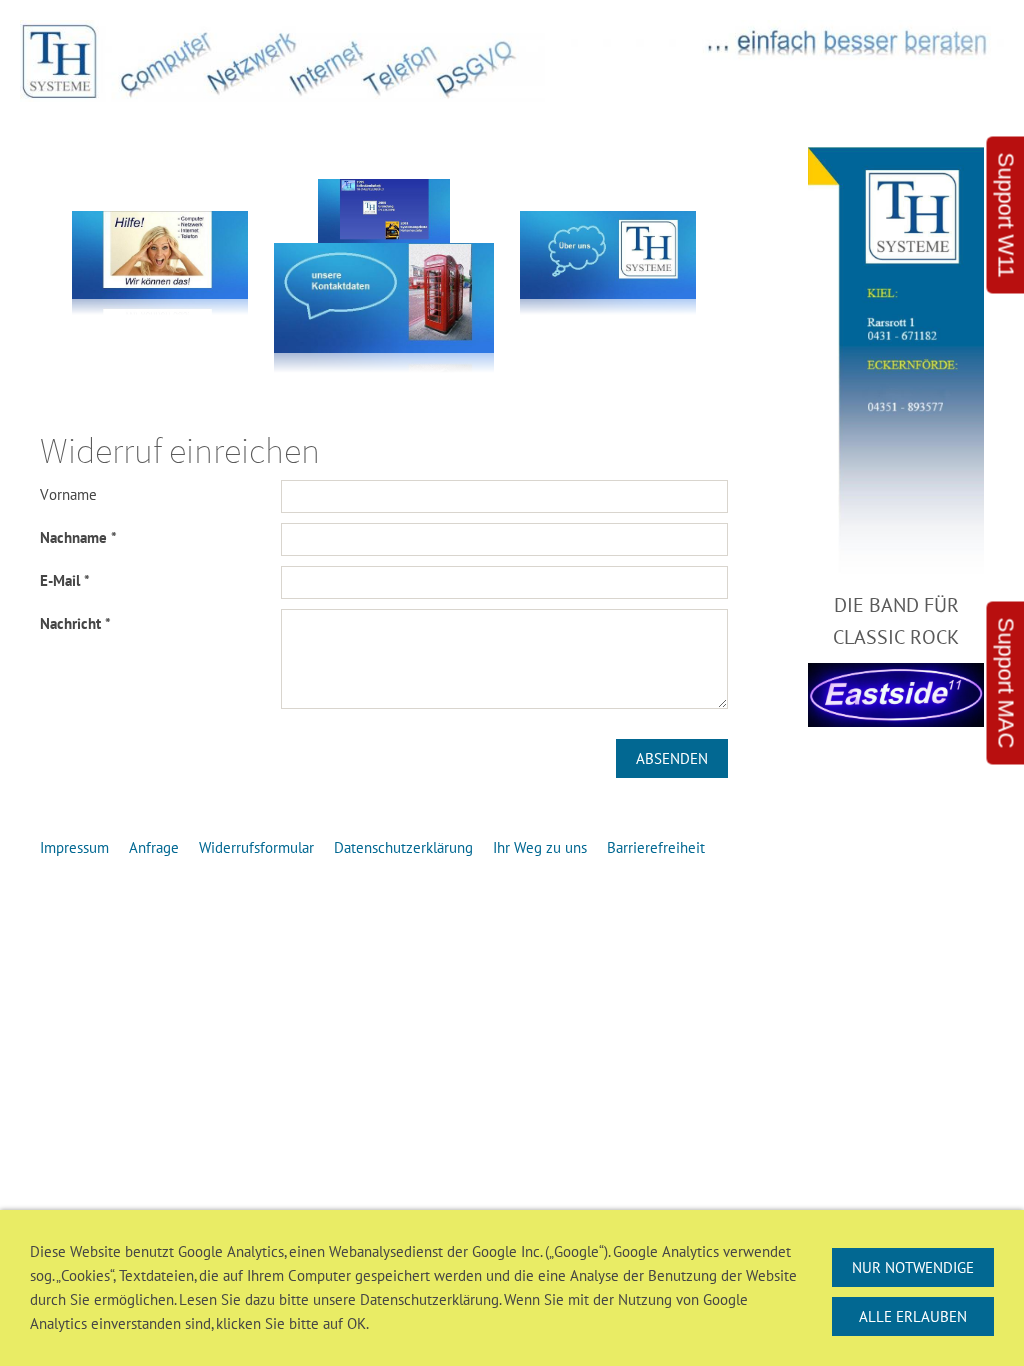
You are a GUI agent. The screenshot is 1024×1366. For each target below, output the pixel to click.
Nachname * (78, 537)
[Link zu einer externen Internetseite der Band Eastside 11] (896, 695)
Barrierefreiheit (656, 847)
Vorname (68, 494)
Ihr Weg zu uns (540, 847)
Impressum (74, 847)
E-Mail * (65, 580)
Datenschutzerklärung (403, 847)
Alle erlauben (913, 1316)
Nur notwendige (913, 1267)
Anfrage (154, 847)
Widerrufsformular (256, 847)
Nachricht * (75, 623)
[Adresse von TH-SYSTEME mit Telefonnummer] (896, 363)
